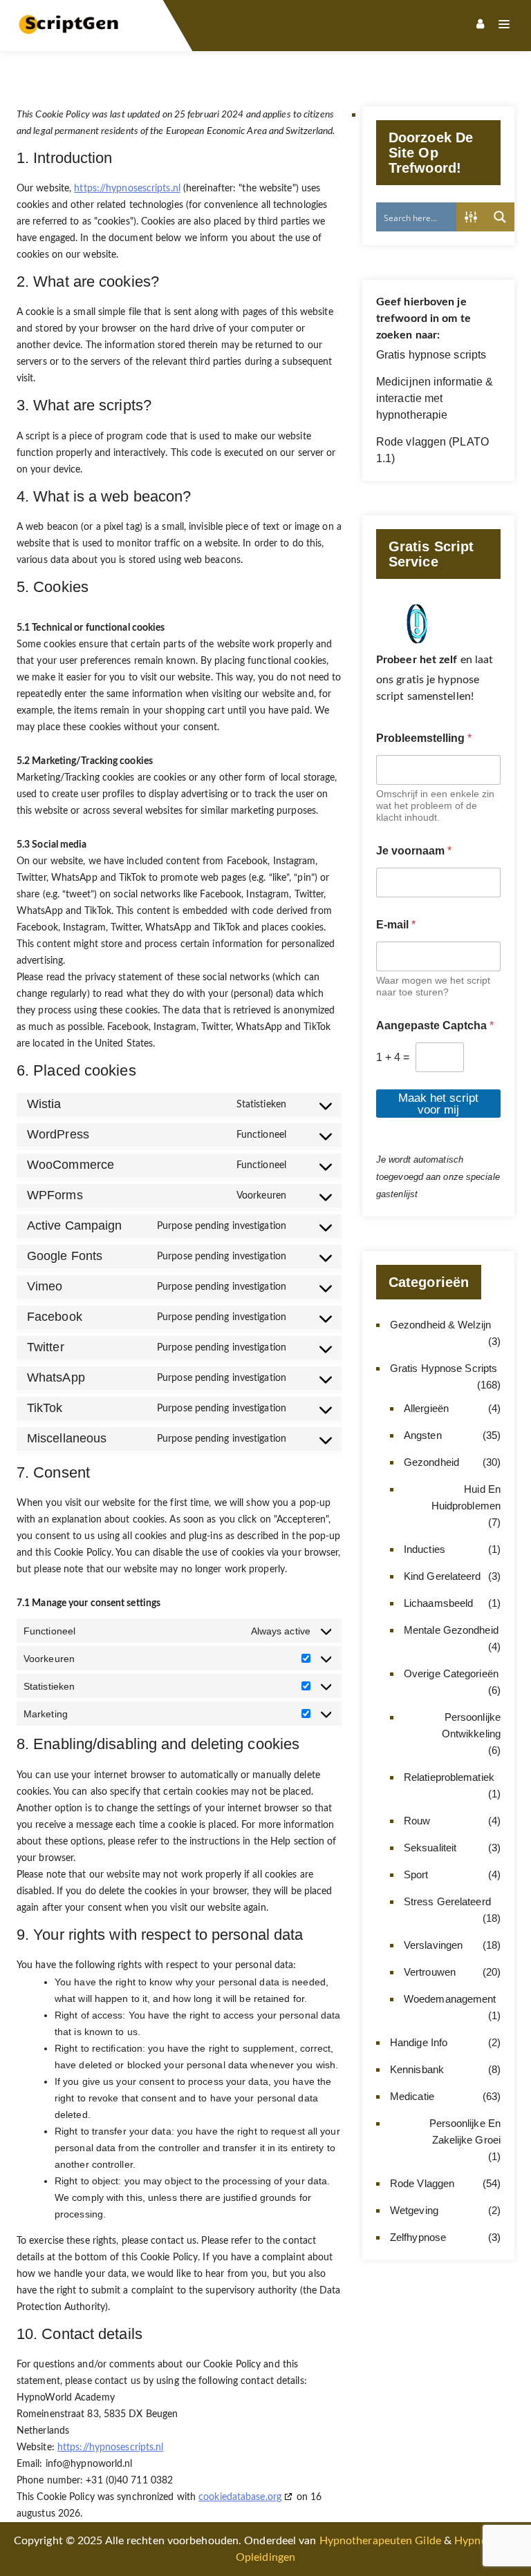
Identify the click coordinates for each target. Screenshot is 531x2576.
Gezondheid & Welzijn (440, 1325)
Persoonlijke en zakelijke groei (465, 2131)
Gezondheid (431, 1462)
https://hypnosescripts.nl (127, 189)
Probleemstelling (424, 738)
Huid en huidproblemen (466, 1497)
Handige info (419, 2042)
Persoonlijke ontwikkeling (471, 1725)
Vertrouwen (430, 1972)
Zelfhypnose (418, 2237)
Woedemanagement (450, 1999)
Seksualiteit (430, 1848)
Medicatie (412, 2096)
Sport (416, 1874)
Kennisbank (417, 2069)
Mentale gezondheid (451, 1630)
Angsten (423, 1435)
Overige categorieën (451, 1673)
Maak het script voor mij (438, 1104)
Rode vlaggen (422, 2183)
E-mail (396, 925)
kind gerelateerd (442, 1576)
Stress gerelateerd (447, 1901)
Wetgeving (414, 2210)
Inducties (425, 1549)
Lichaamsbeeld (438, 1603)
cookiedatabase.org (240, 2497)
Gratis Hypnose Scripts (444, 1368)
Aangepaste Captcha (435, 1025)
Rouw (417, 1821)
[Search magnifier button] (500, 217)
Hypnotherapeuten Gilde (380, 2541)
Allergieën (426, 1408)
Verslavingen (433, 1945)
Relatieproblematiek (449, 1777)
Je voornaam (414, 851)
